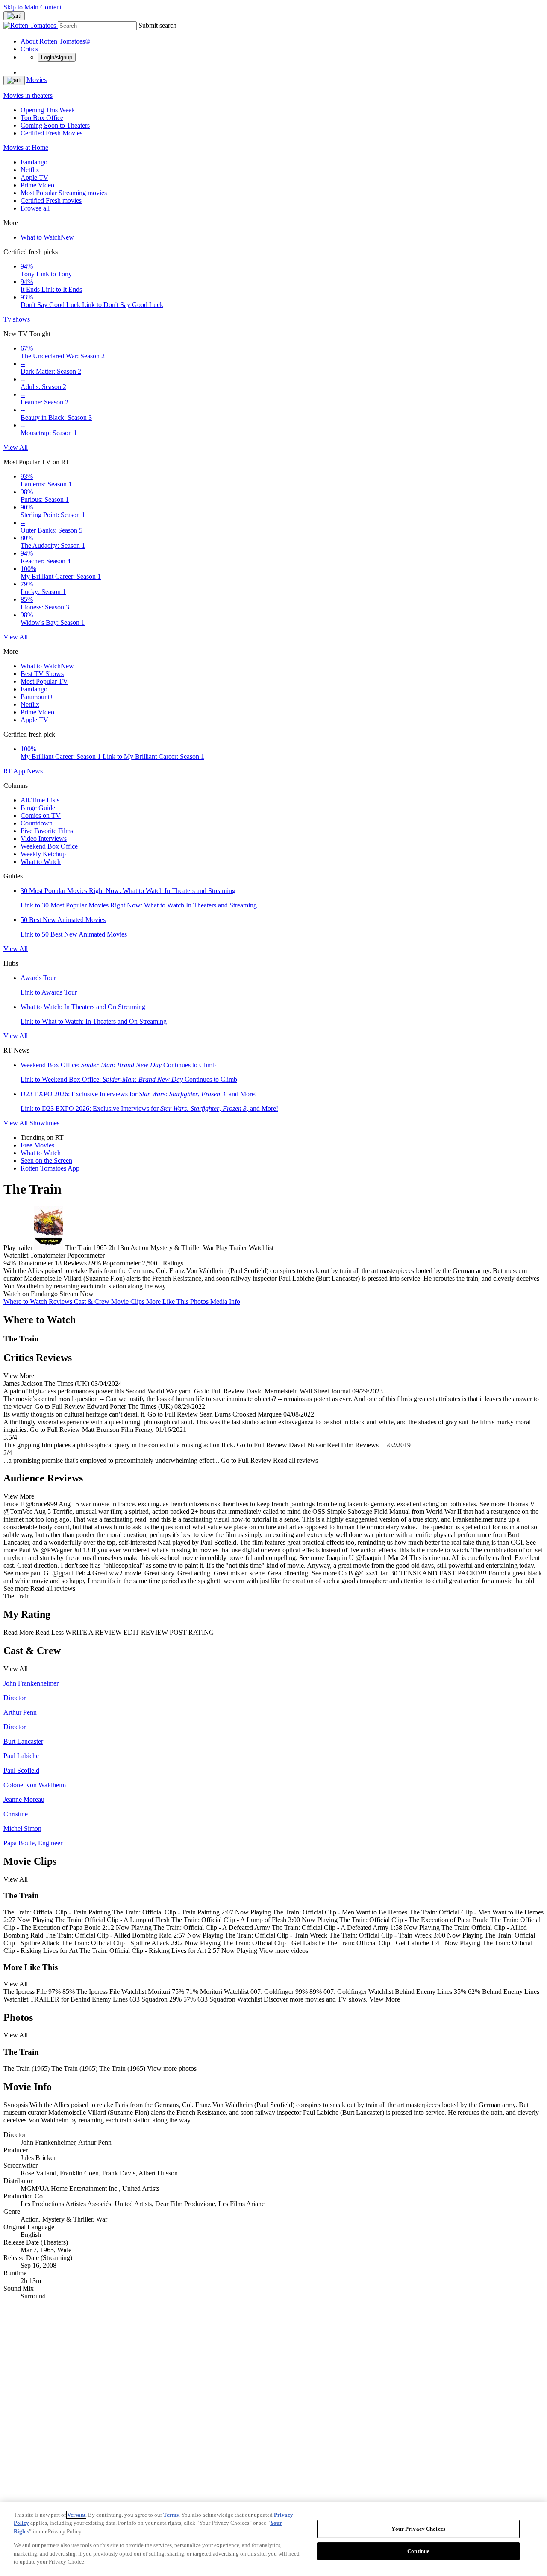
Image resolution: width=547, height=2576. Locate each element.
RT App (15, 771)
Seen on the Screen (46, 1161)
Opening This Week (48, 110)
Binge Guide (38, 808)
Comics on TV (41, 815)
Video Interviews (44, 839)
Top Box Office (42, 118)
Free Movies (37, 1145)
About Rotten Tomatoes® (55, 41)
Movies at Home (26, 148)
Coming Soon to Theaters (55, 125)
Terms (171, 2515)
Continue (418, 2551)
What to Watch (47, 237)
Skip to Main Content (32, 7)
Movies (37, 80)
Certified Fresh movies (51, 201)
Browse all (35, 208)
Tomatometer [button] (35, 1263)
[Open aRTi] (14, 16)
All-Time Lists (40, 800)
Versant (76, 2515)
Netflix (30, 170)
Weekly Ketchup (43, 854)
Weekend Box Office (49, 846)
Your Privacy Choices (418, 2529)
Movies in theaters (28, 95)
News (35, 771)
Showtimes (44, 1123)
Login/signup (57, 57)
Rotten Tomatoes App (50, 1168)
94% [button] (10, 1263)
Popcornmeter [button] (121, 1263)
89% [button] (95, 1263)
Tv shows (17, 319)
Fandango (34, 162)
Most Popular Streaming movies (64, 193)
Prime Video (37, 185)
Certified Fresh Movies (51, 133)
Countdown (37, 823)
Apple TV (34, 177)
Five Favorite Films (47, 831)
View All (16, 447)
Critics (29, 49)
